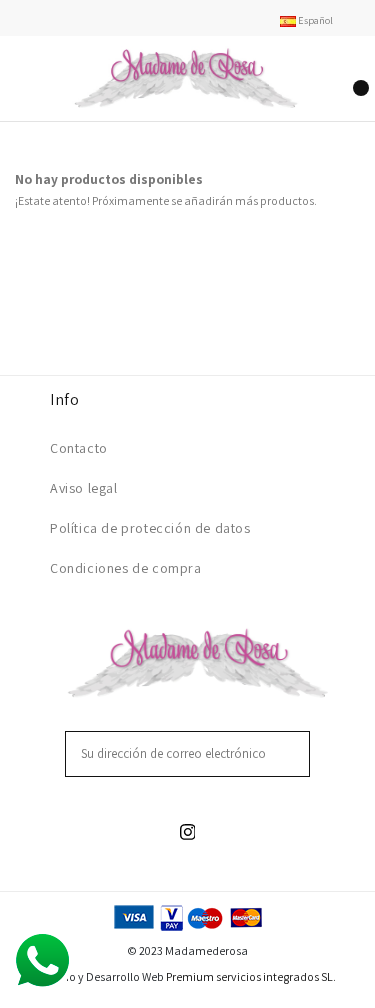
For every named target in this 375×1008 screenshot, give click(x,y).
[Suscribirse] (297, 754)
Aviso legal (84, 488)
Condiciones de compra (126, 568)
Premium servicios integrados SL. (251, 976)
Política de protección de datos (150, 528)
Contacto (79, 448)
